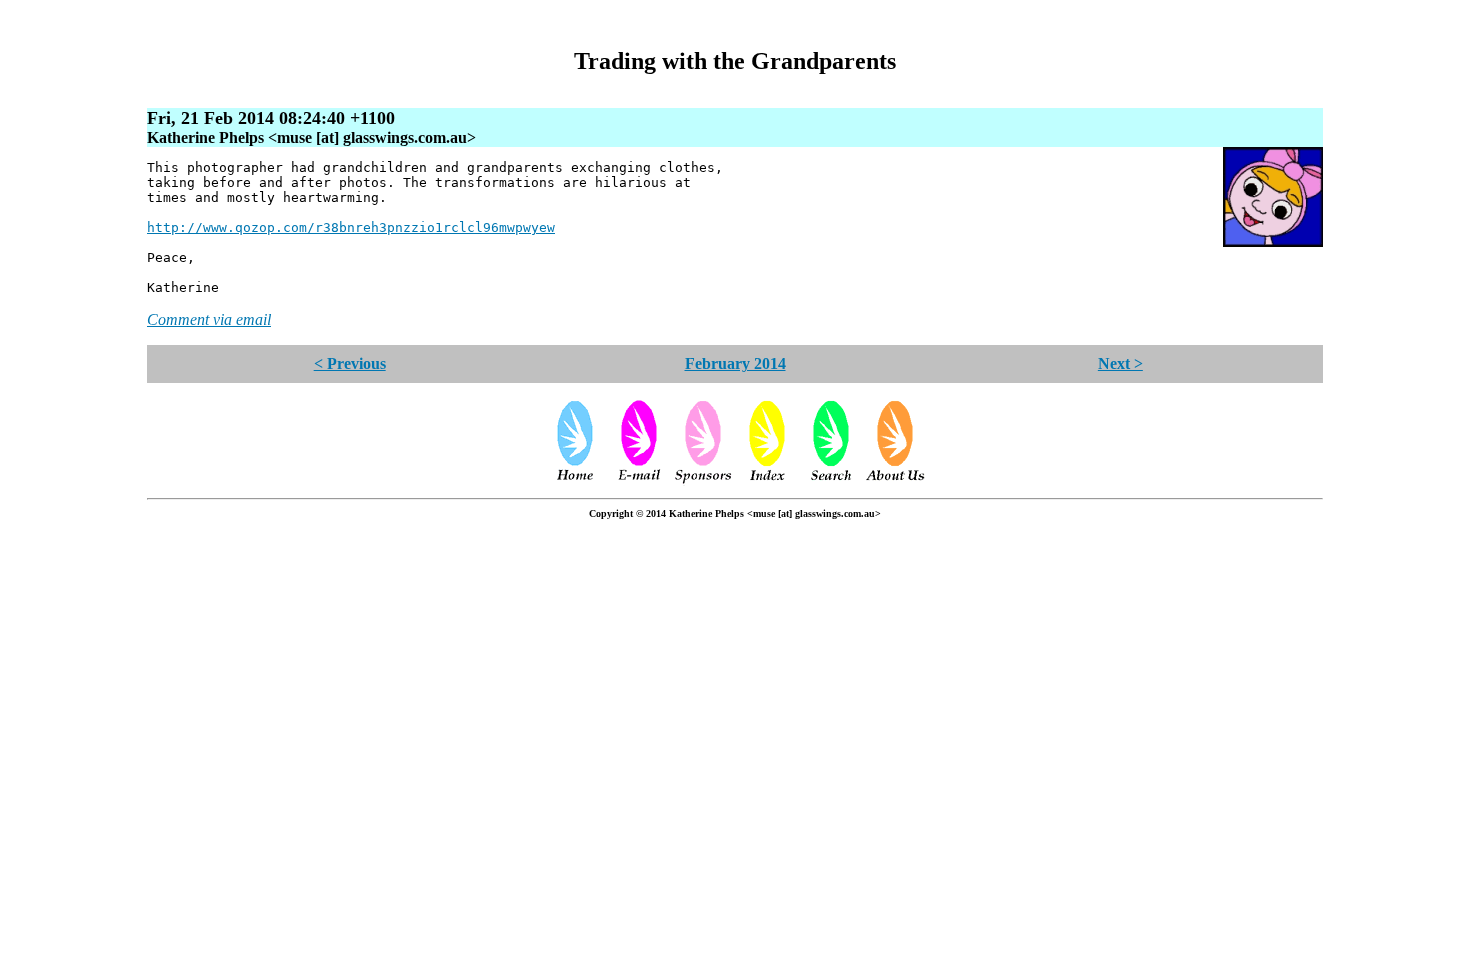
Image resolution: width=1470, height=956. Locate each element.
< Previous (350, 363)
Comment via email (209, 319)
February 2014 (735, 363)
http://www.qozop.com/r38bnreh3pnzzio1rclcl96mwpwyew (351, 227)
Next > (1120, 363)
